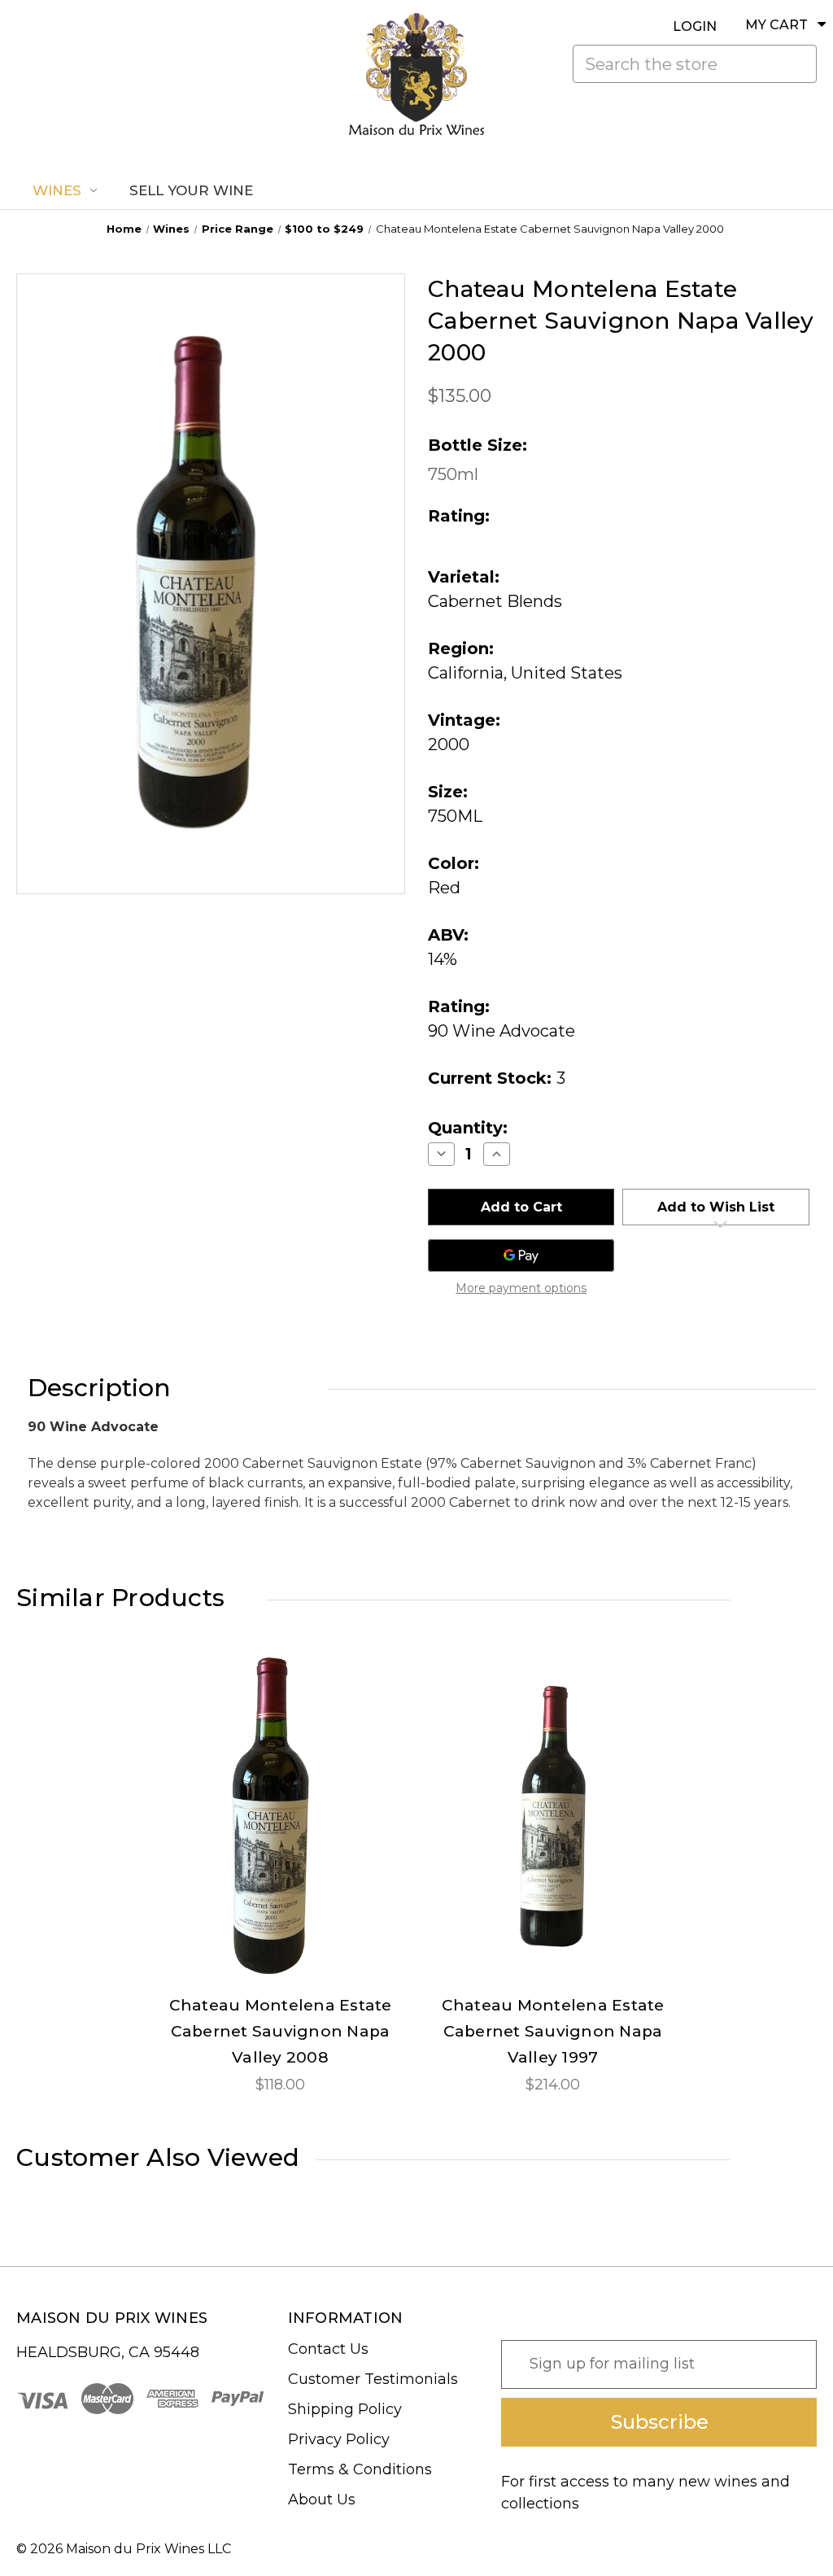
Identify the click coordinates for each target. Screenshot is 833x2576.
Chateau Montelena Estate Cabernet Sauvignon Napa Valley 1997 (553, 2031)
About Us (322, 2500)
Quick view (281, 1801)
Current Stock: (497, 1078)
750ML (455, 816)
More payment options (521, 1288)
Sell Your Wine (191, 190)
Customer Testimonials (373, 2379)
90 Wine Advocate (502, 1031)
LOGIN (695, 26)
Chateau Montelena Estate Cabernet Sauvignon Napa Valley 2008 (281, 2031)
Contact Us (328, 2349)
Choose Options (281, 1830)
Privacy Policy (339, 2439)
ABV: (448, 935)
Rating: (459, 1006)
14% (443, 959)
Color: (454, 863)
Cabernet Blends (495, 601)
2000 (449, 744)
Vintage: (464, 720)
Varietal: (464, 577)
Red (444, 888)
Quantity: (468, 1128)
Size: (448, 792)
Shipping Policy (345, 2409)
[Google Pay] (521, 1255)
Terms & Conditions (360, 2469)
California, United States (525, 673)
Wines (57, 190)
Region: (461, 648)
